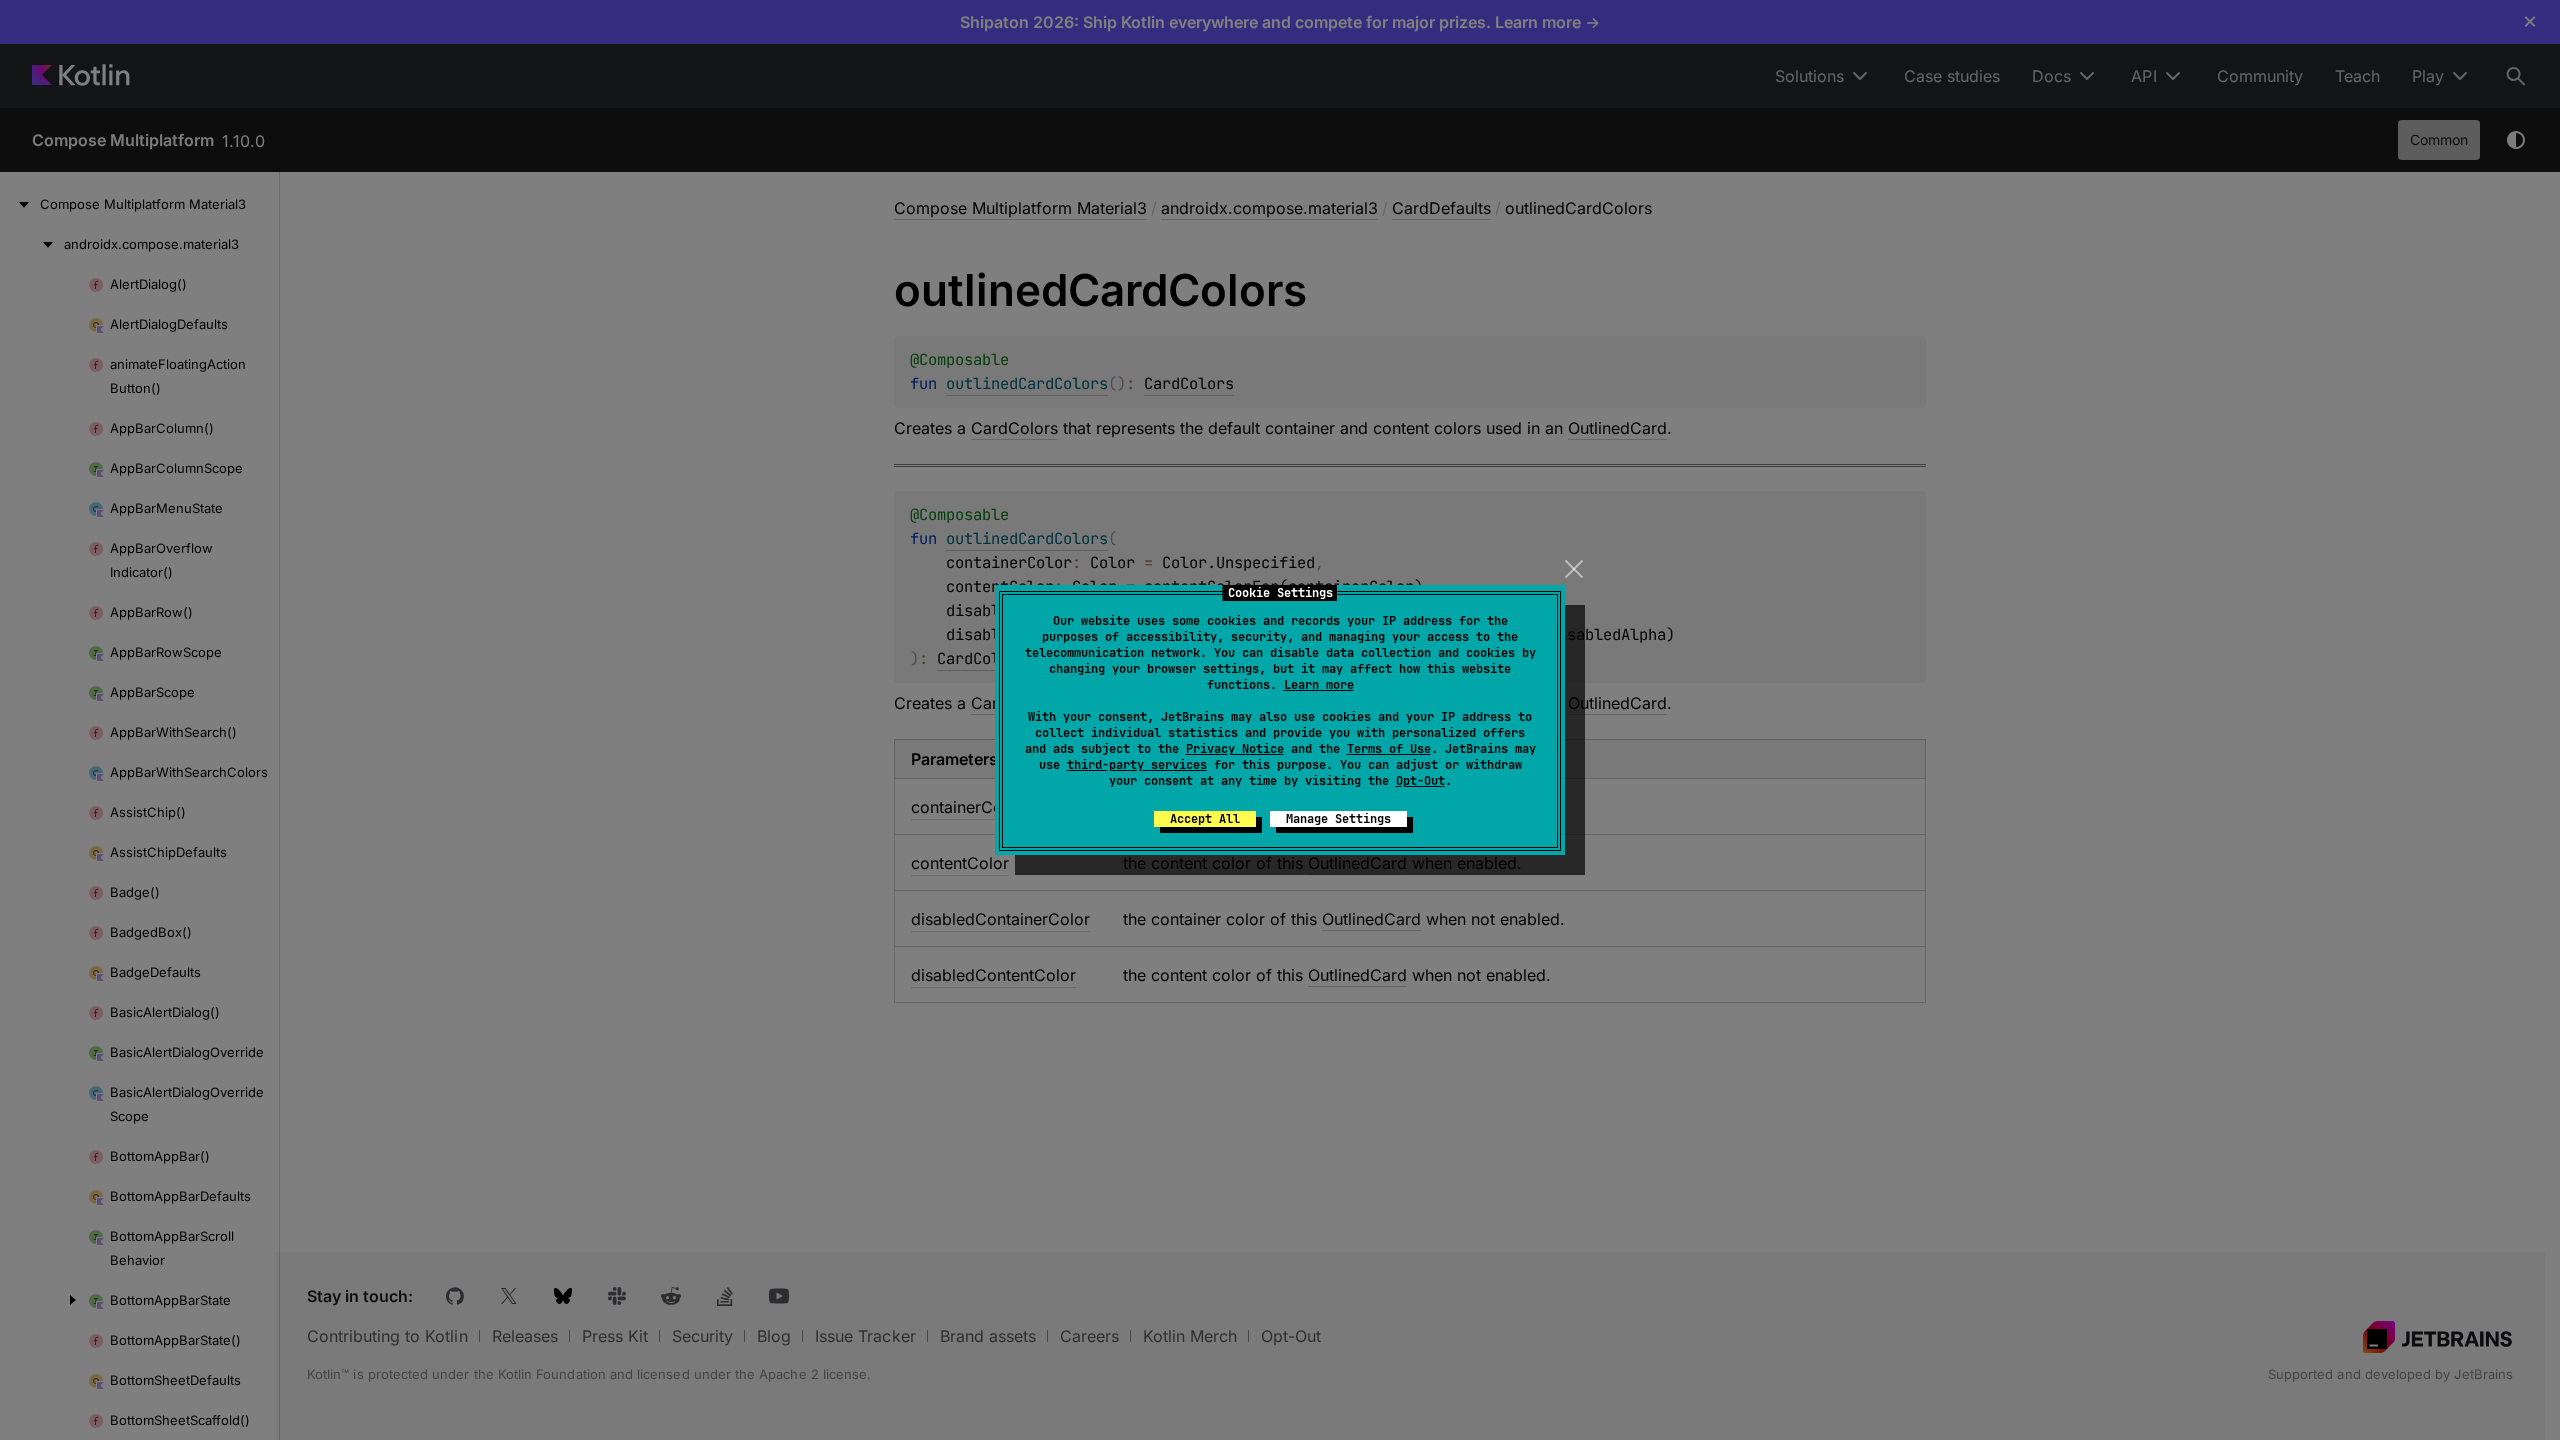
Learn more (1319, 685)
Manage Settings (1338, 819)
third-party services (1137, 765)
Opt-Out (1420, 781)
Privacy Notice (1235, 749)
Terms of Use (1389, 749)
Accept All (1205, 819)
